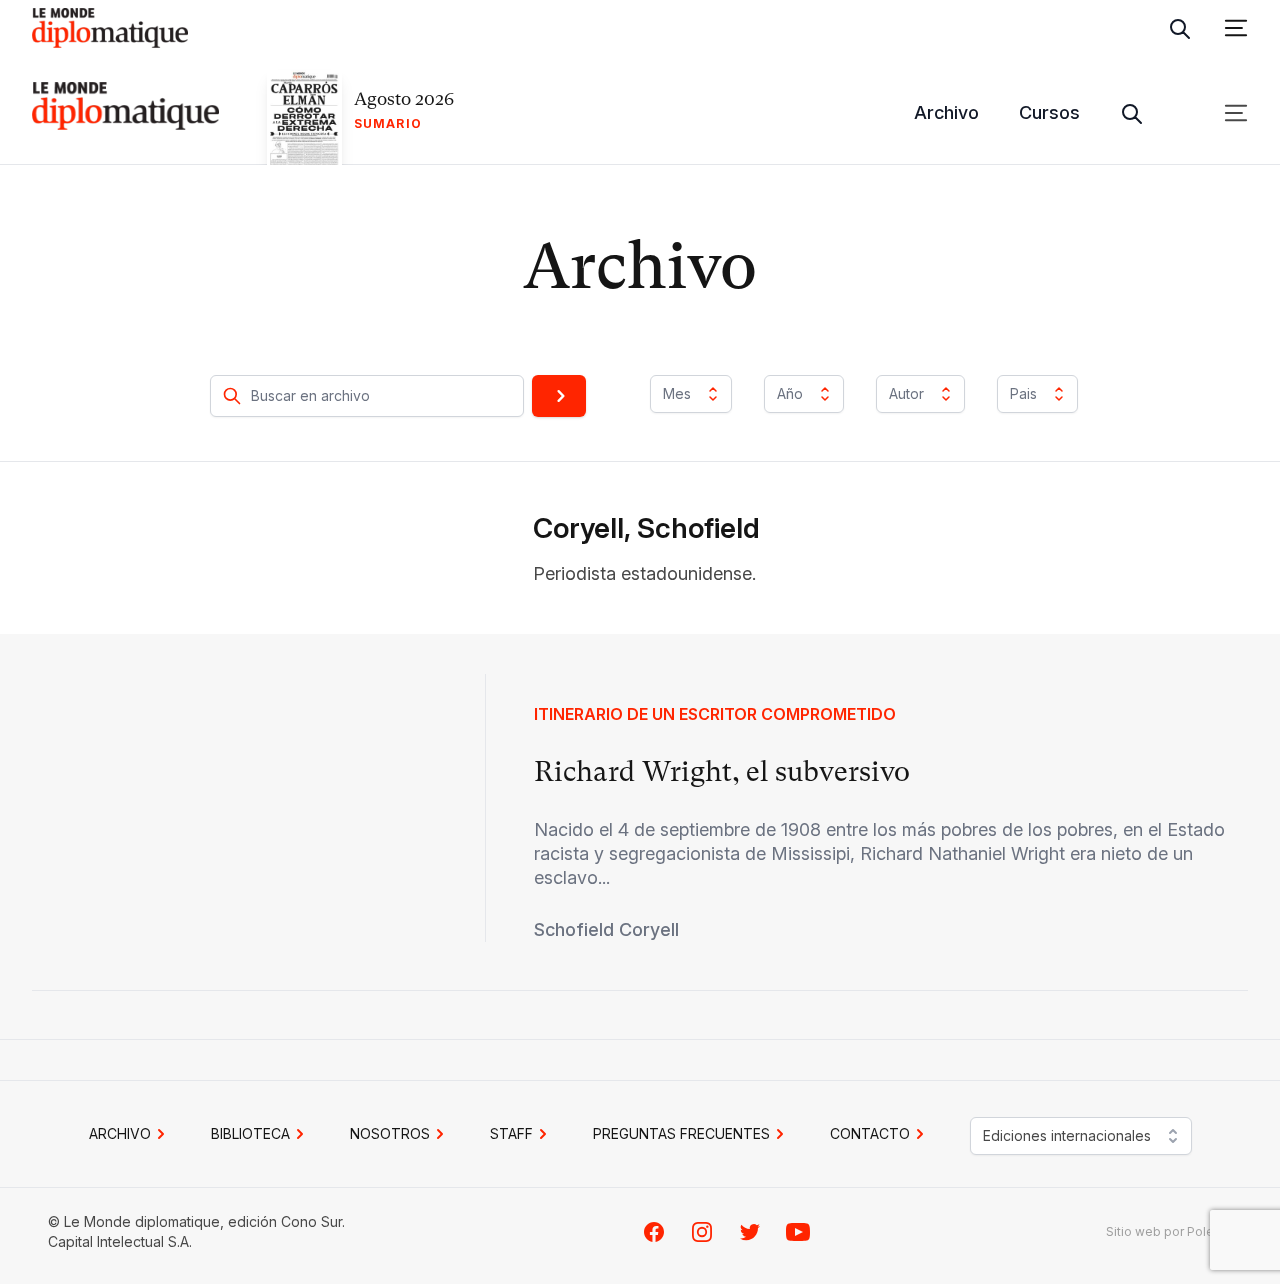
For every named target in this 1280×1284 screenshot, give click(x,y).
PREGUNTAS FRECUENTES (681, 1133)
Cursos (1049, 112)
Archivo (946, 112)
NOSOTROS (390, 1133)
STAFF (511, 1133)
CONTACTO (870, 1133)
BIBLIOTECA (250, 1133)
